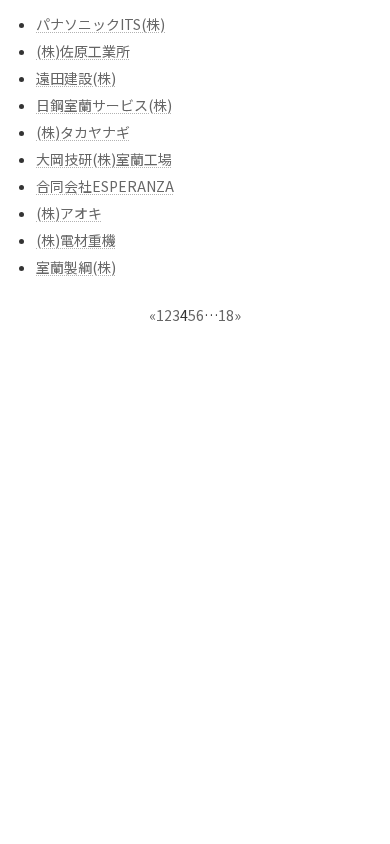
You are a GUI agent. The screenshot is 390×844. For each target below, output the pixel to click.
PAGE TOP (360, 800)
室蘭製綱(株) (76, 267)
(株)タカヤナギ (83, 132)
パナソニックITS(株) (100, 24)
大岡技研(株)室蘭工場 (104, 159)
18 (226, 315)
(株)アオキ (69, 213)
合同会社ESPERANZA (105, 186)
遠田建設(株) (76, 78)
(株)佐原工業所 (83, 51)
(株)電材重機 (76, 240)
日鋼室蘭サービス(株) (104, 105)
